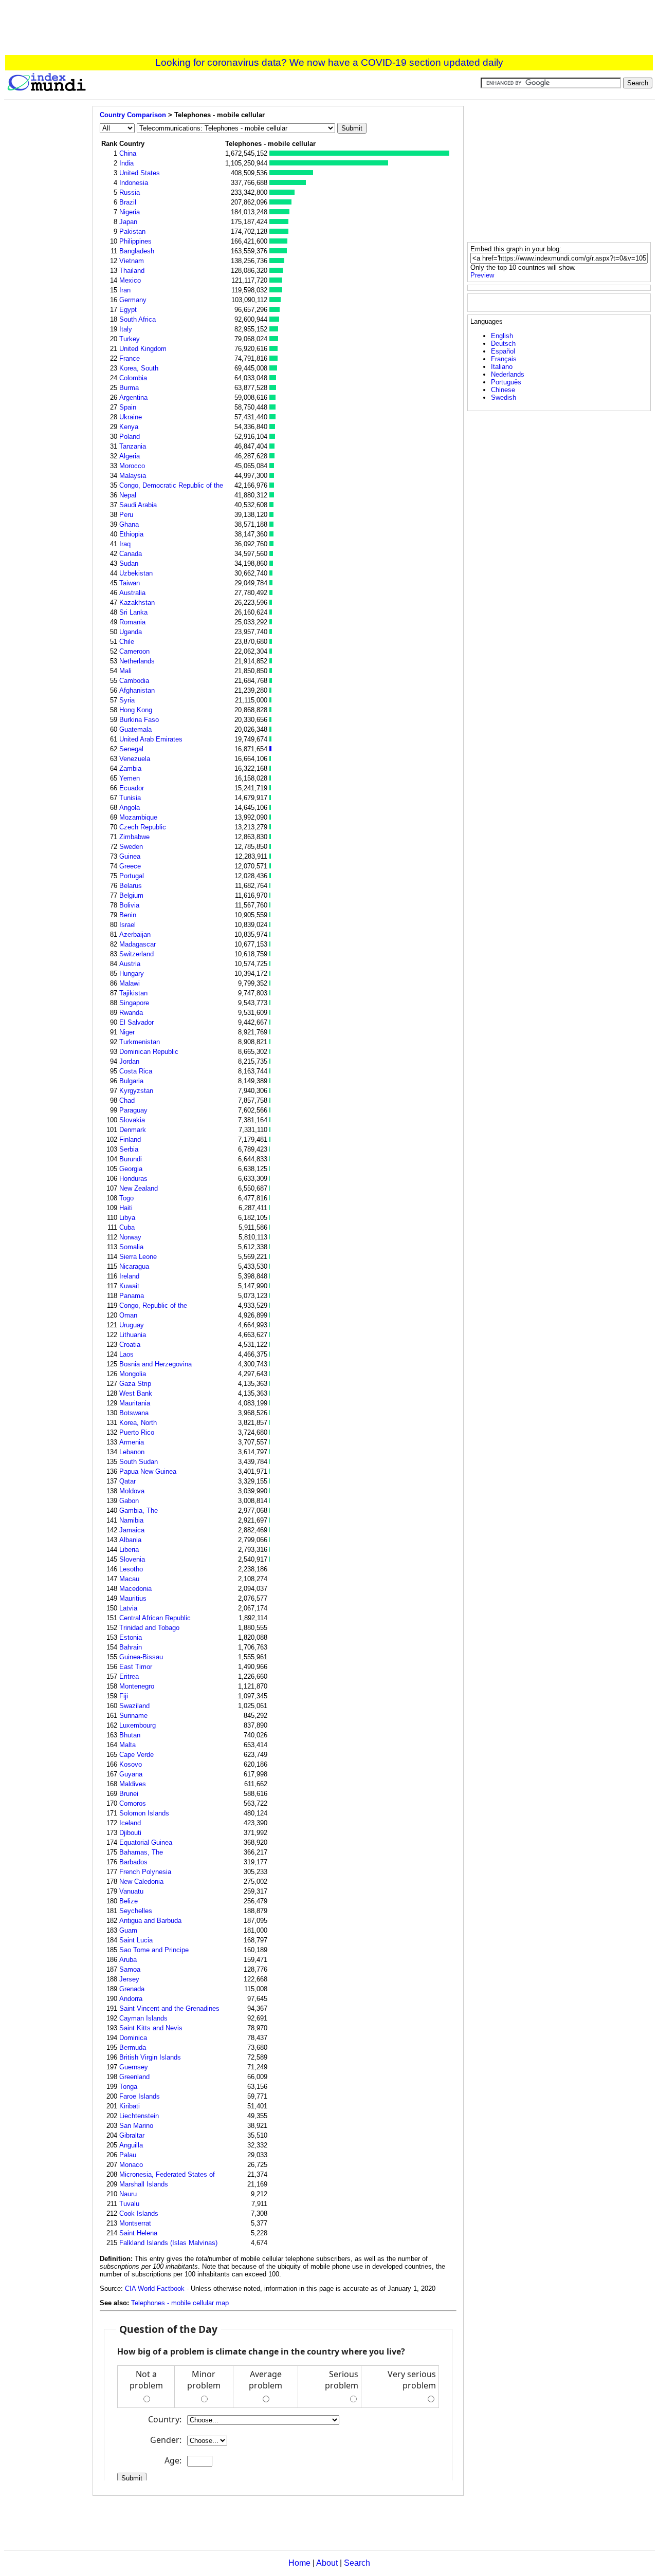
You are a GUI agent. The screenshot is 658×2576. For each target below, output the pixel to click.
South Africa (138, 319)
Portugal (132, 876)
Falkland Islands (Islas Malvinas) (168, 2243)
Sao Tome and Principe (154, 1950)
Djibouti (130, 1833)
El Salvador (136, 1022)
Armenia (132, 1442)
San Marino (136, 2126)
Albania (130, 1540)
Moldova (132, 1491)
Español (503, 351)
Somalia (131, 1247)
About (327, 2563)
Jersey (129, 1979)
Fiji (124, 1696)
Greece (130, 866)
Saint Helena (138, 2233)
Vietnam (132, 261)
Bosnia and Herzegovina (156, 1364)
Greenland (134, 2077)
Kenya (129, 427)
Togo (126, 1198)
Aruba (128, 1960)
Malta (127, 1745)
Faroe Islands (140, 2096)
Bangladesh (137, 251)
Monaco (131, 2165)
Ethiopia (131, 534)
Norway (130, 1237)
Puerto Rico (137, 1432)
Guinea (130, 856)
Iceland (130, 1823)
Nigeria (130, 212)
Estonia (131, 1637)
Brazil (128, 202)
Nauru (128, 2194)
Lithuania (133, 1335)
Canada (131, 554)
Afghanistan (137, 690)
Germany (133, 300)
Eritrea (129, 1676)
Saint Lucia (136, 1940)
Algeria (130, 456)
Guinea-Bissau (141, 1657)
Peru (126, 515)
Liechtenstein (139, 2116)
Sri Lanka (133, 612)
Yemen (130, 778)
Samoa (130, 1969)
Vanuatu (131, 1891)
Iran (125, 290)
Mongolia (133, 1374)
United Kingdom (143, 349)
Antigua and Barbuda (150, 1921)
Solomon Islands (144, 1813)
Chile (127, 642)
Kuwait (129, 1286)
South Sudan (139, 1462)
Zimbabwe (134, 837)
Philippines (135, 241)
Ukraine (131, 417)
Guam (128, 1930)
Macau (129, 1579)
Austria (130, 964)
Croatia (130, 1345)
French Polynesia (145, 1872)
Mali (125, 671)
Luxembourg (138, 1725)
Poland (130, 437)
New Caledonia (141, 1882)
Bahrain (131, 1647)
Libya (127, 1218)
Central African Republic (155, 1618)
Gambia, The (139, 1511)
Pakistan (132, 231)
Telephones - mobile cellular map (180, 2303)
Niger (127, 1032)
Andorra (131, 1999)
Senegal (131, 749)
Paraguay (133, 1110)
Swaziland (134, 1706)
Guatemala (135, 729)
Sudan (129, 563)
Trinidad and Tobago (149, 1628)
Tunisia (130, 798)
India (126, 163)
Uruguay (132, 1325)
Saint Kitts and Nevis (151, 2028)
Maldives (133, 1784)
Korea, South (139, 368)
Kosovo (131, 1764)
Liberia (129, 1550)
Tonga (128, 2087)
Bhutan (130, 1735)
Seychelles (136, 1911)
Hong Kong (136, 710)
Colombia (133, 378)
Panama (132, 1296)
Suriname (133, 1716)
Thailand (132, 271)
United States (140, 173)
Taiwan (130, 583)
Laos (126, 1354)
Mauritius (133, 1598)
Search (357, 2563)
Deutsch (503, 344)
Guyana (131, 1774)
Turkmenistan (140, 1042)
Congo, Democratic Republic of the (171, 485)
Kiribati (130, 2106)
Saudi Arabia (138, 505)
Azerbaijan (135, 934)
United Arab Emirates (151, 739)
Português (506, 382)
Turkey (130, 339)
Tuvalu (129, 2204)
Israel (127, 925)
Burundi (131, 1159)
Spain (128, 407)
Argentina (133, 397)
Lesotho (131, 1569)
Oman (128, 1315)
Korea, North (138, 1423)
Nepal (128, 495)
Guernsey (134, 2067)
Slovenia (132, 1559)
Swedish (504, 397)
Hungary (132, 974)
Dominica (133, 2038)
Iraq (125, 544)
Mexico (130, 280)
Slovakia (132, 1120)
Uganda (131, 632)
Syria (127, 700)
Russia (130, 192)
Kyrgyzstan (136, 1091)
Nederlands (508, 374)
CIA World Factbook (155, 2288)
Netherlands (137, 661)
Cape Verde (136, 1755)
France (130, 358)
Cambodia (134, 681)
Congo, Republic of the (153, 1305)
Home (299, 2563)
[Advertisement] (329, 29)
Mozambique (138, 817)
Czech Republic (143, 827)
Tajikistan (133, 993)
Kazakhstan (137, 603)
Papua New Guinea (148, 1471)
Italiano (502, 367)
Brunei (129, 1794)
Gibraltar (132, 2135)
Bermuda (133, 2047)
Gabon (129, 1501)
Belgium (131, 895)
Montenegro (137, 1686)
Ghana (129, 524)
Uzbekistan (136, 573)
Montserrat (135, 2223)
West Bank (136, 1393)
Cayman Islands (143, 2018)
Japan (128, 222)
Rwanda (131, 1013)
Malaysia (133, 476)
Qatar (127, 1481)
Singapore (134, 1003)
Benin (128, 915)
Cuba (127, 1227)
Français (504, 359)
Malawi (130, 983)
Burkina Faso (139, 720)
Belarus (131, 886)
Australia (132, 593)
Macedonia (135, 1589)
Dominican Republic (149, 1052)
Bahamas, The (141, 1852)
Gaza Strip (135, 1384)
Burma (129, 388)
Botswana (134, 1413)
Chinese (503, 390)
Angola (130, 808)
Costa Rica (136, 1071)
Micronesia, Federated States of (167, 2174)
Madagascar (138, 944)
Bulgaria (131, 1081)
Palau (128, 2155)
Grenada (132, 1989)
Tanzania (133, 446)
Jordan (129, 1061)
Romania (132, 622)
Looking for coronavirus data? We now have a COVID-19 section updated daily (329, 62)
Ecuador (132, 788)
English (502, 336)
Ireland (129, 1276)
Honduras (133, 1179)
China (128, 153)
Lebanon (132, 1452)
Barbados (133, 1862)
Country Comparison (133, 115)
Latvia (128, 1608)
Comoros (133, 1803)
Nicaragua (134, 1266)
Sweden (131, 847)
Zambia (130, 768)
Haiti (126, 1208)
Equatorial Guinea (146, 1842)
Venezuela (135, 759)
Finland (130, 1139)
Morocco (132, 466)
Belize (129, 1901)
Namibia (131, 1520)
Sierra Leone (138, 1257)
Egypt (128, 310)
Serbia (129, 1149)
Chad (127, 1100)
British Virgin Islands (150, 2057)
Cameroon (134, 651)
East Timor (136, 1667)
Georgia (131, 1169)
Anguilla (131, 2145)
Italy (126, 329)
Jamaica (132, 1530)
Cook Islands (139, 2213)
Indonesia (134, 183)
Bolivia (129, 905)
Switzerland (136, 954)
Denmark (133, 1130)
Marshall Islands (144, 2184)
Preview (482, 275)
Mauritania (135, 1403)
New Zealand (139, 1188)
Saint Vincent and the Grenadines (169, 2008)
